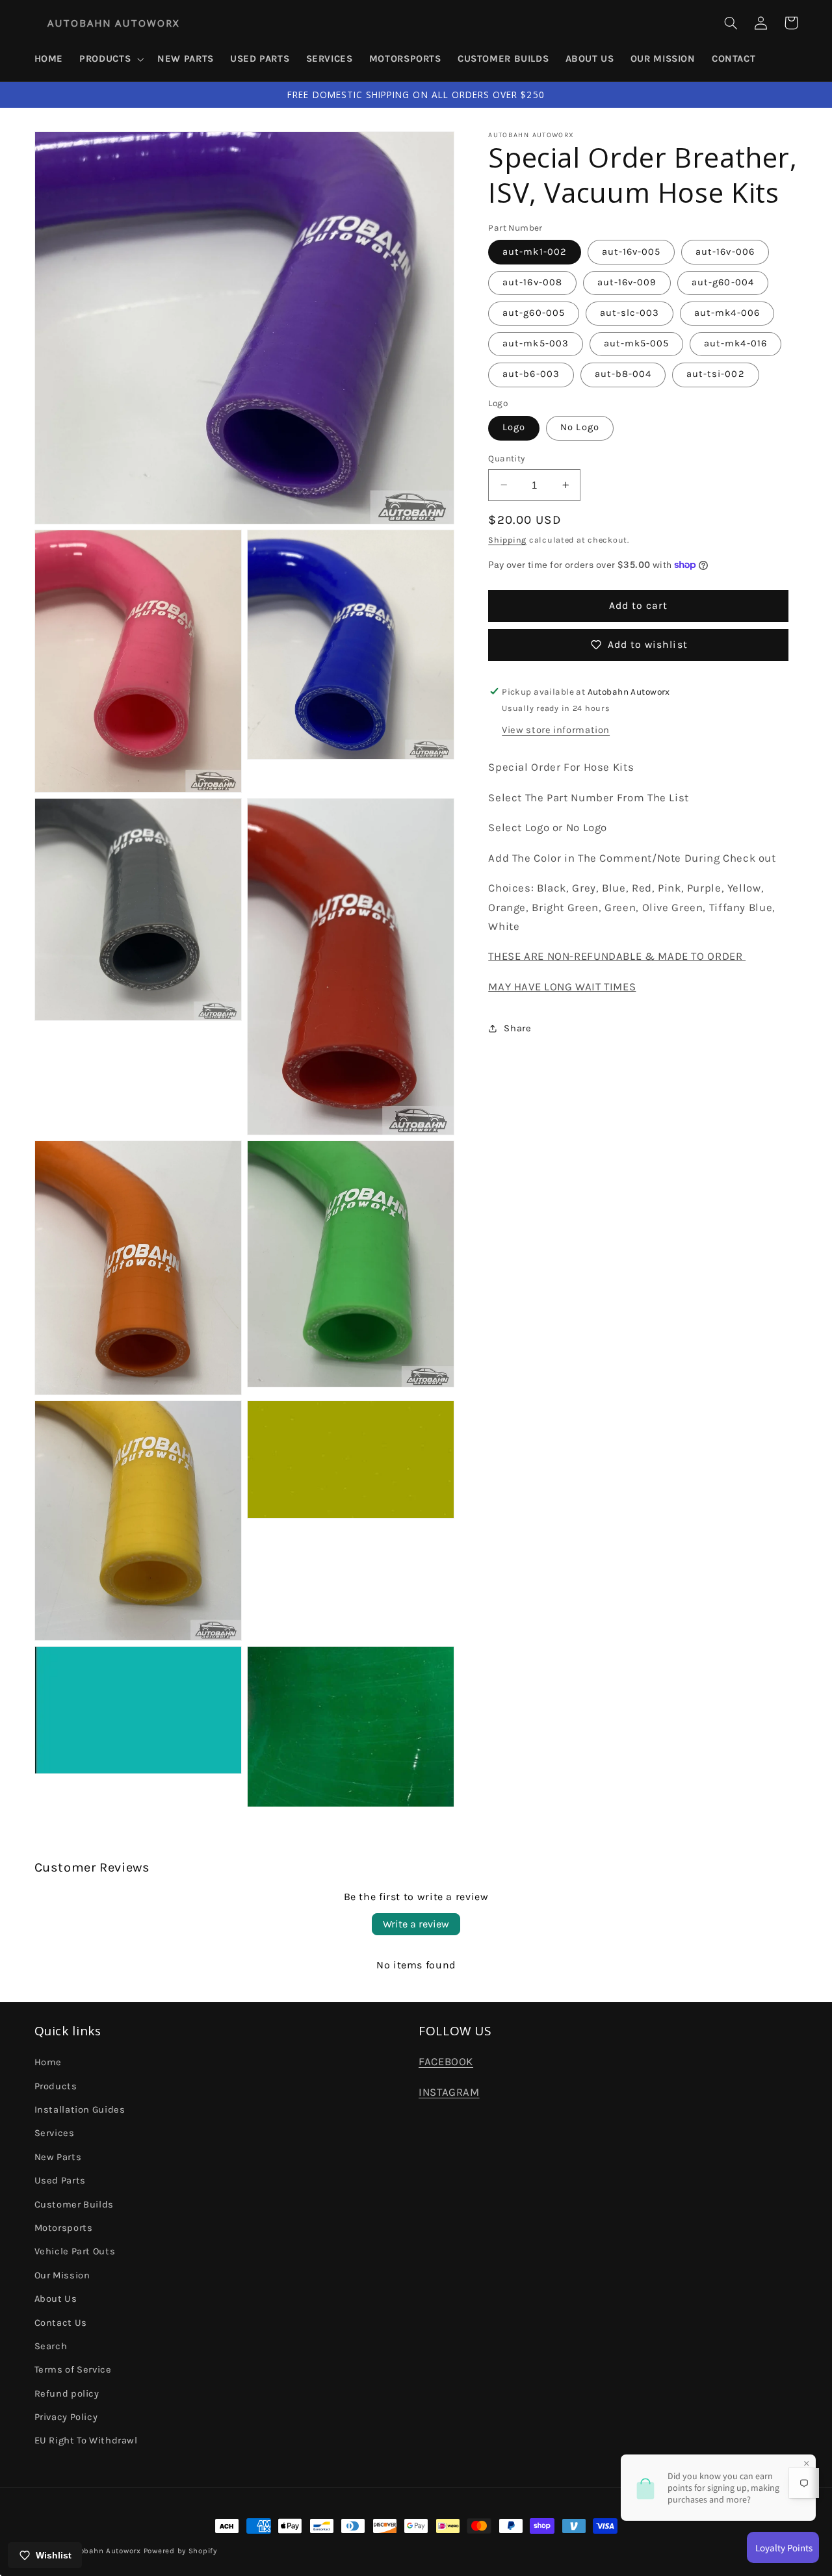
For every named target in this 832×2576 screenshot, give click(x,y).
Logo (514, 427)
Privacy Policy (66, 2417)
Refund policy (67, 2394)
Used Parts (60, 2181)
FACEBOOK (446, 2062)
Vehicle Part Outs (75, 2251)
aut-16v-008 (532, 282)
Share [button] (517, 1028)
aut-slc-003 (630, 313)
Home (48, 2062)
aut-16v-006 (725, 252)
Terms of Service (73, 2370)
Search (51, 2346)
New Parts (58, 2157)
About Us (56, 2299)
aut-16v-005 (631, 252)
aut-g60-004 (723, 282)
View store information (556, 729)
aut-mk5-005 (637, 343)
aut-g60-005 (534, 313)
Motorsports (64, 2228)
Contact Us (61, 2323)
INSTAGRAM (449, 2092)
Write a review (416, 1924)
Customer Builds (74, 2205)
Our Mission (62, 2275)
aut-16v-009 (627, 282)
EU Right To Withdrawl (86, 2441)
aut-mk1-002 (535, 252)
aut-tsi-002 (716, 374)
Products (56, 2086)
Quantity (506, 458)
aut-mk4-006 (727, 313)
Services (55, 2133)
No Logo (579, 427)
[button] (110, 59)
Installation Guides (80, 2110)
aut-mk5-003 (536, 343)
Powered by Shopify (180, 2551)
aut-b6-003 (531, 374)
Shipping (507, 540)
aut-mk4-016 (735, 343)
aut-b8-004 (623, 374)
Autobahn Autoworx (104, 2551)
